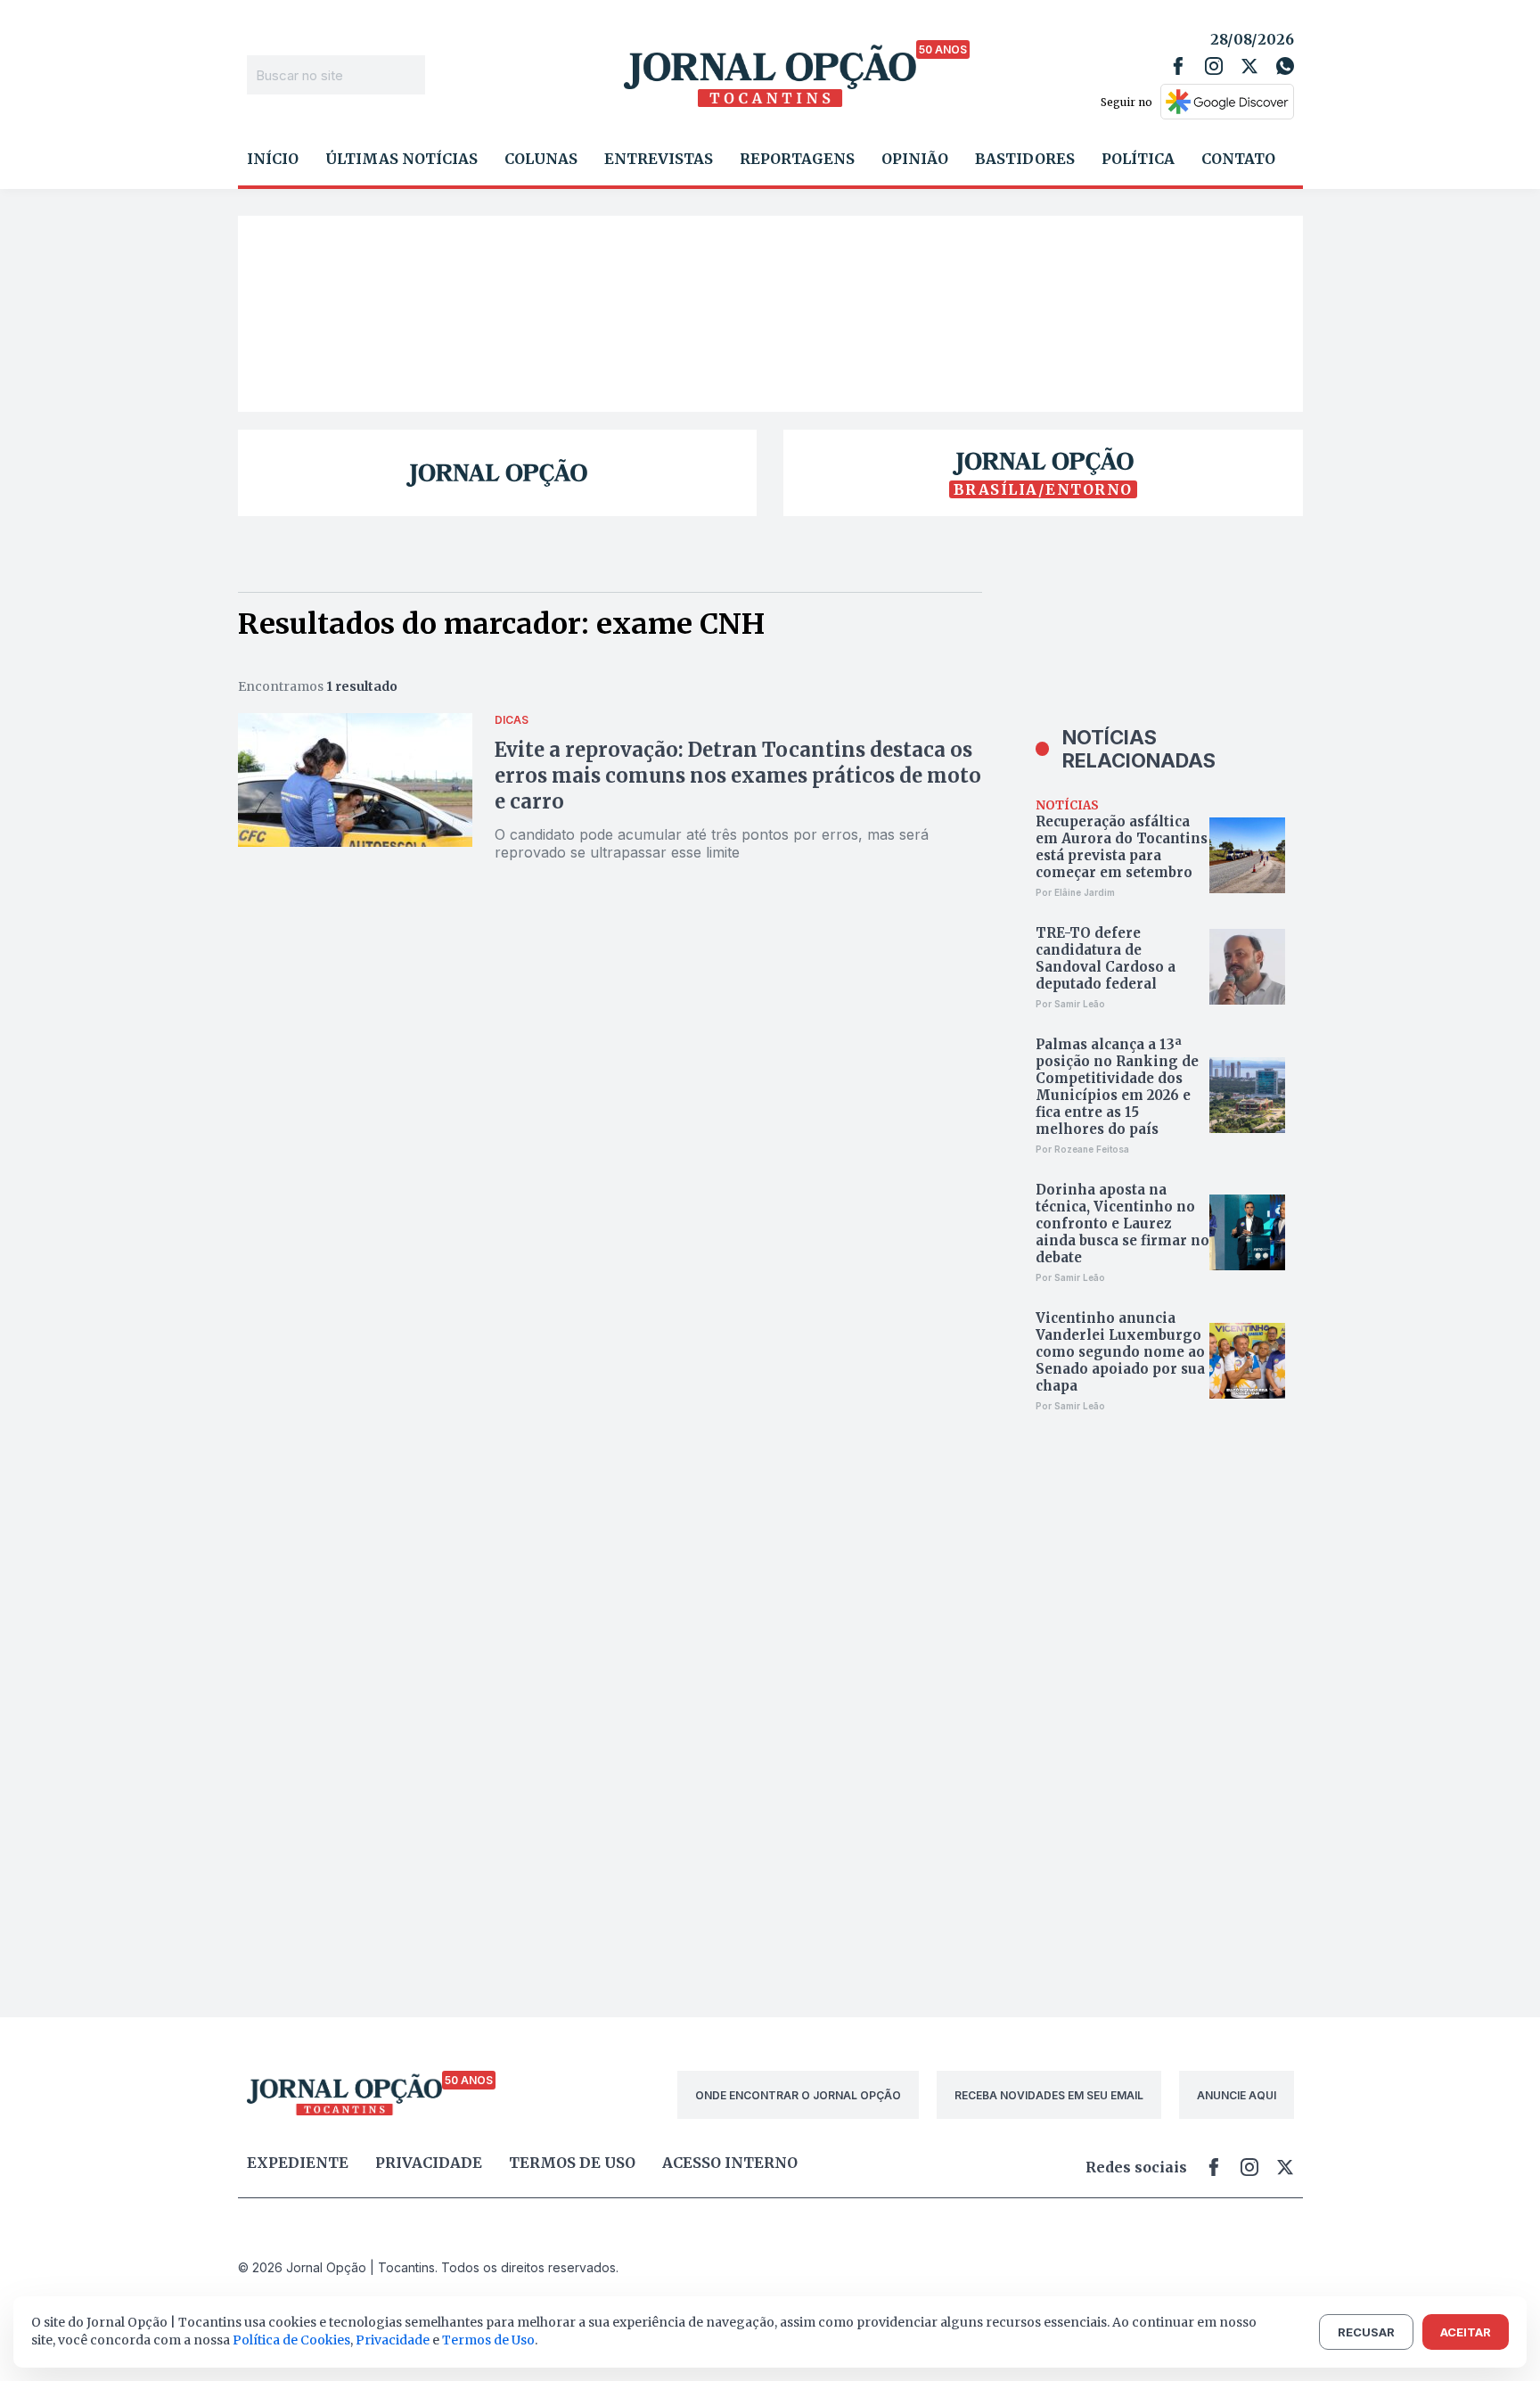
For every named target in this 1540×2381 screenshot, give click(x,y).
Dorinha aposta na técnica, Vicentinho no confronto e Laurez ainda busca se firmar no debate (1122, 1223)
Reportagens (797, 159)
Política (1138, 159)
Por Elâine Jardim (1075, 892)
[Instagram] (1214, 66)
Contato (1238, 159)
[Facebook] (1178, 66)
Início (273, 159)
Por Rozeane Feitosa (1082, 1149)
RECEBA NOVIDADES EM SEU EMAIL (1049, 2095)
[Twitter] (1249, 66)
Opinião (915, 159)
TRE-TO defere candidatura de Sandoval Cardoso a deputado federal (1106, 958)
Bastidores (1025, 159)
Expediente (298, 2163)
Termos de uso (572, 2163)
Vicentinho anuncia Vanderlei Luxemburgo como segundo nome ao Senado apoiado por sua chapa (1120, 1352)
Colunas (541, 159)
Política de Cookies (291, 2340)
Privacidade (429, 2163)
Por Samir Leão (1070, 1004)
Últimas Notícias (401, 159)
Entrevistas (659, 159)
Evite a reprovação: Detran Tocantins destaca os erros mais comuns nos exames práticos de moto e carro (738, 776)
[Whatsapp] (1285, 66)
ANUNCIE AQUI (1237, 2095)
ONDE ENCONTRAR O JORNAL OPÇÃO (798, 2095)
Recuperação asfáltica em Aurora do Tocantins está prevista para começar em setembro (1122, 847)
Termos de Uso (488, 2340)
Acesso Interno (730, 2163)
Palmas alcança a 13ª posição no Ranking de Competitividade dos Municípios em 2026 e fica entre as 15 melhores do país (1117, 1087)
